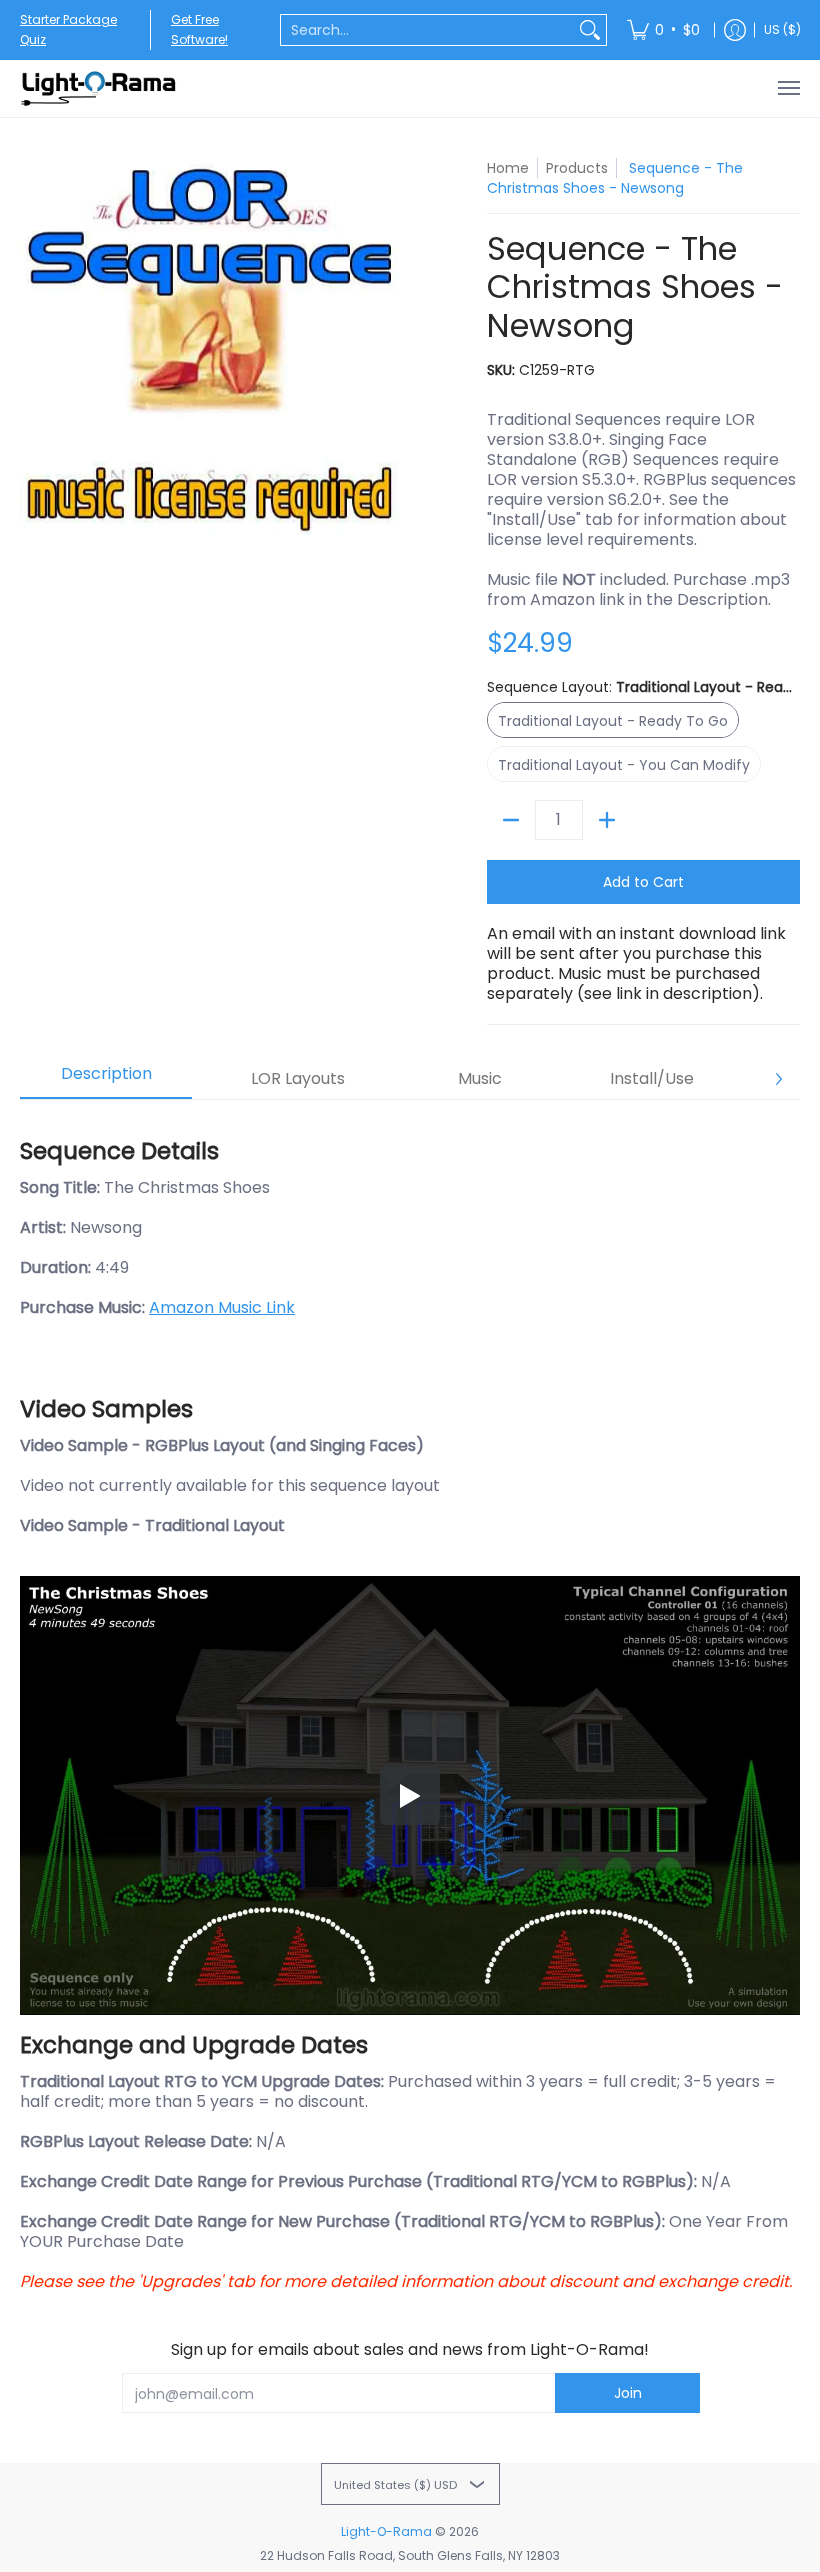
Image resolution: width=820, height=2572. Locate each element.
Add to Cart (643, 882)
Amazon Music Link (222, 1307)
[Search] (590, 30)
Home (508, 168)
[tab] (106, 1080)
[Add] (607, 820)
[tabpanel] (410, 1706)
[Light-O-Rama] (100, 88)
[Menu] (788, 88)
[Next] (778, 1079)
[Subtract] (511, 820)
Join (628, 2393)
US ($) (782, 29)
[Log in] (735, 30)
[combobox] (427, 30)
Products (577, 168)
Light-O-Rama (386, 2531)
